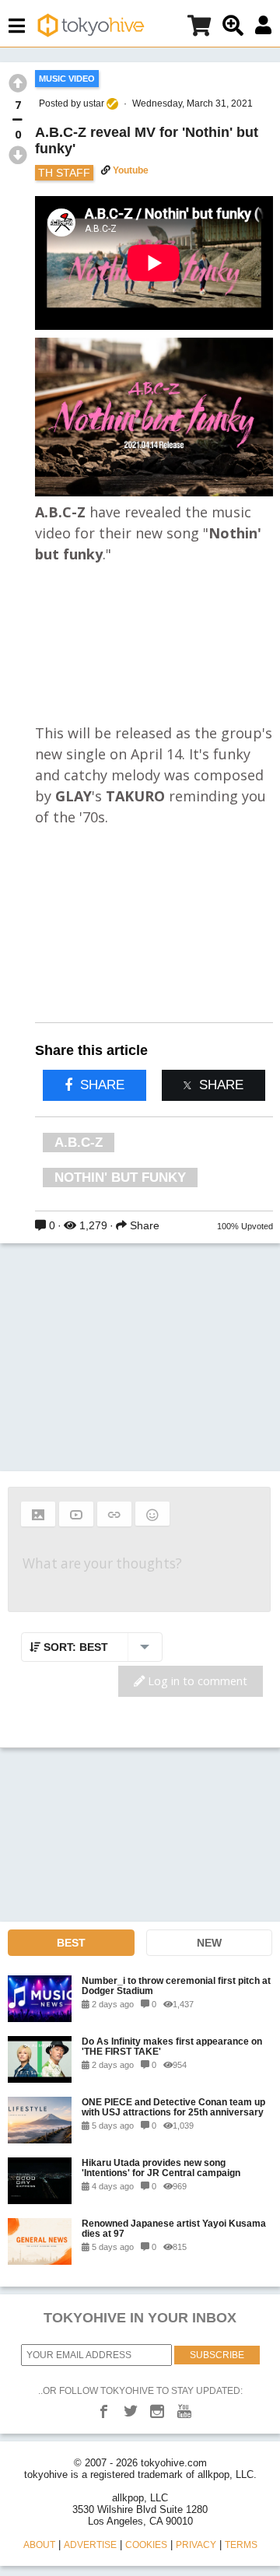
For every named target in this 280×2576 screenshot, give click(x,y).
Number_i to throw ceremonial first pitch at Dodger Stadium (176, 1985)
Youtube (131, 170)
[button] (38, 1514)
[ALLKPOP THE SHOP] (199, 28)
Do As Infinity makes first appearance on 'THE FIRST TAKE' (172, 2046)
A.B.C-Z (79, 1143)
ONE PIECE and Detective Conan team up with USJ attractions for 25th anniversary (173, 2107)
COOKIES (146, 2545)
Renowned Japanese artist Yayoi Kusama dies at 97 (174, 2228)
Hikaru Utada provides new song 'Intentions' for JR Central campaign (161, 2168)
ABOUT (39, 2545)
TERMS (241, 2545)
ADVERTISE (90, 2545)
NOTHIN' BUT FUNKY (120, 1178)
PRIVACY (196, 2545)
